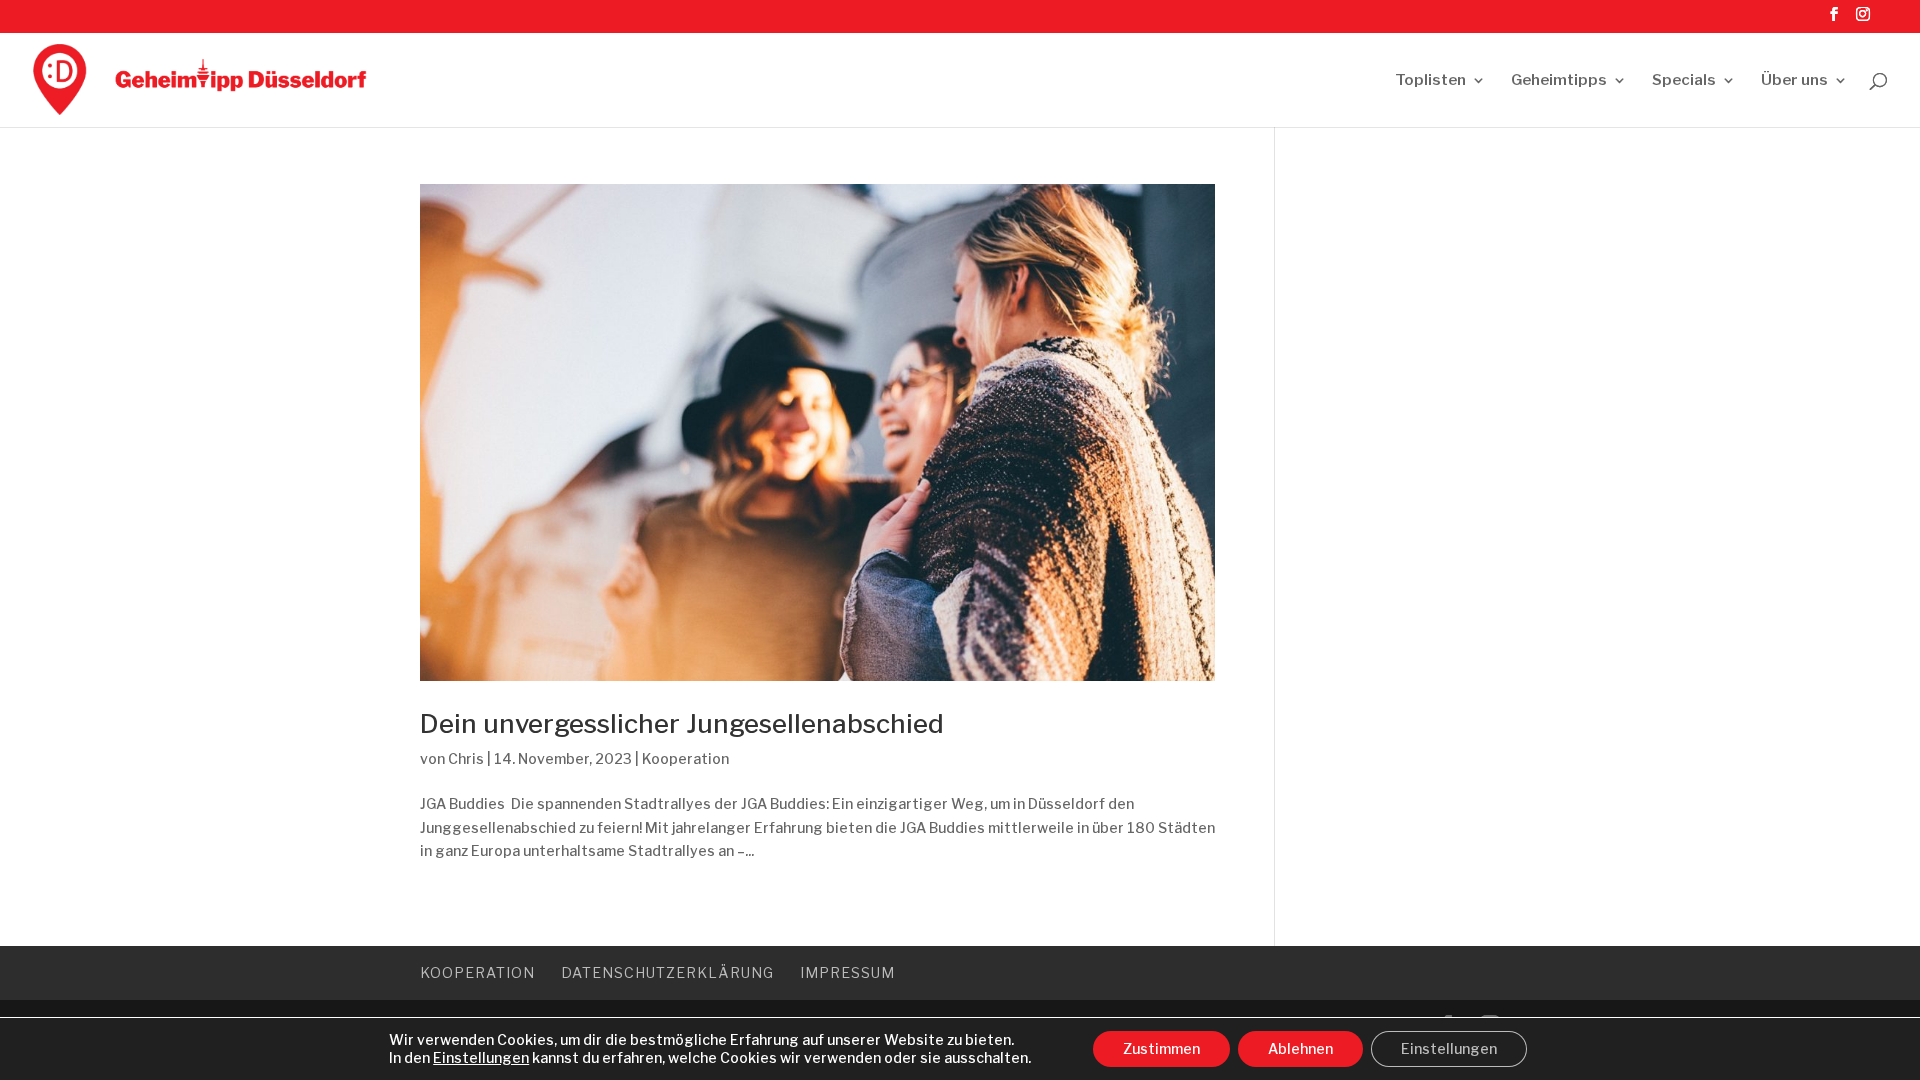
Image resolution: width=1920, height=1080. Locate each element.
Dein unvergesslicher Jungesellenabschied (682, 723)
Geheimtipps (1559, 81)
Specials (1684, 81)
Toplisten (1430, 81)
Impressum (847, 972)
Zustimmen (1161, 1048)
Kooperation (685, 758)
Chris (466, 758)
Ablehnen (1300, 1048)
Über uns (1794, 81)
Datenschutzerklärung (667, 972)
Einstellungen (481, 1057)
